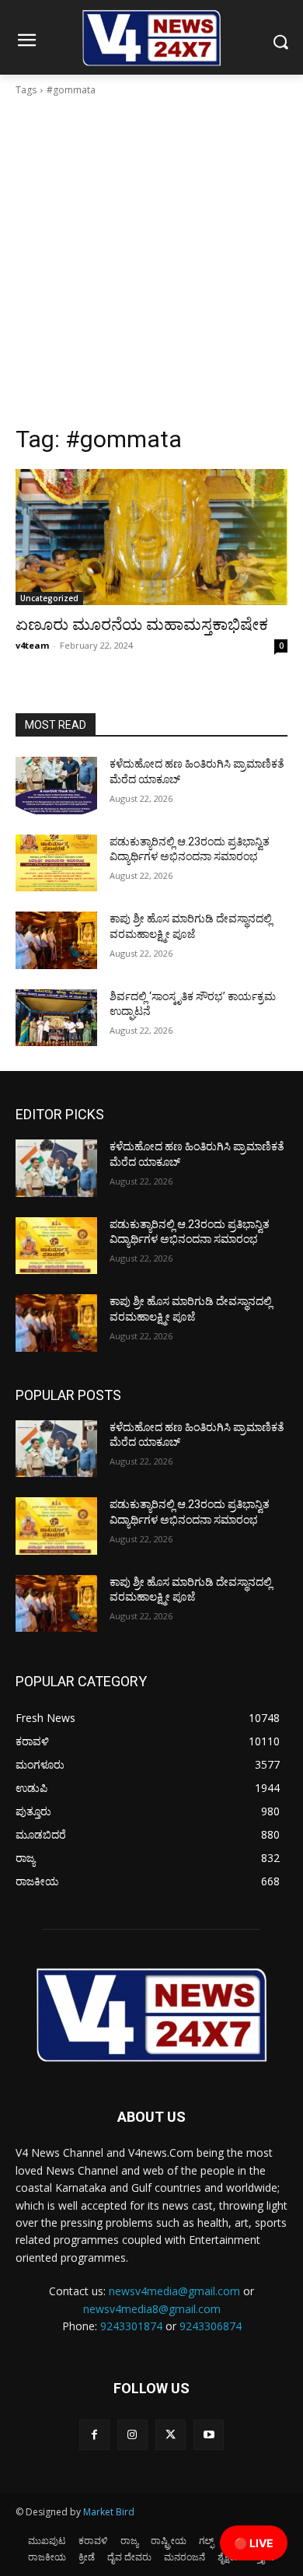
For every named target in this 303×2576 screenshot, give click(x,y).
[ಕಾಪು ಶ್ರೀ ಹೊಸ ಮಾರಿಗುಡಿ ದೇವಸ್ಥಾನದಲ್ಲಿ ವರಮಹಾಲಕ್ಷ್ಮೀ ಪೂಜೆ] (56, 940)
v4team (32, 645)
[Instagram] (132, 2435)
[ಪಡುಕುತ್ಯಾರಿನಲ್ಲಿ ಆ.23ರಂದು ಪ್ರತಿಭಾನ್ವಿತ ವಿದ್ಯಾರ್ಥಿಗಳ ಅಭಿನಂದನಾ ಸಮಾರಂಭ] (56, 863)
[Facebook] (94, 2435)
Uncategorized (49, 598)
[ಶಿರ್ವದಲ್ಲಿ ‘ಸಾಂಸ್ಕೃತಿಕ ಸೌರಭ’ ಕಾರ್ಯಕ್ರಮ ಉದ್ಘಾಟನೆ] (56, 1018)
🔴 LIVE (254, 2543)
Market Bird (109, 2512)
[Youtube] (209, 2435)
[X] (171, 2435)
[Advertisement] (151, 265)
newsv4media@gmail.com (174, 2291)
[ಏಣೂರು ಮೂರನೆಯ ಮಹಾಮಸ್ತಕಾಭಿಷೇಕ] (151, 537)
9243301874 (131, 2326)
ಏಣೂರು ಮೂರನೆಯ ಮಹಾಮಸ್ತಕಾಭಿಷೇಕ (142, 625)
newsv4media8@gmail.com (152, 2309)
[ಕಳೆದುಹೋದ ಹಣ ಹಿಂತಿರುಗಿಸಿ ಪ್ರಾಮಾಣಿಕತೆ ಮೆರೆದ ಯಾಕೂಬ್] (56, 786)
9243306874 (211, 2326)
